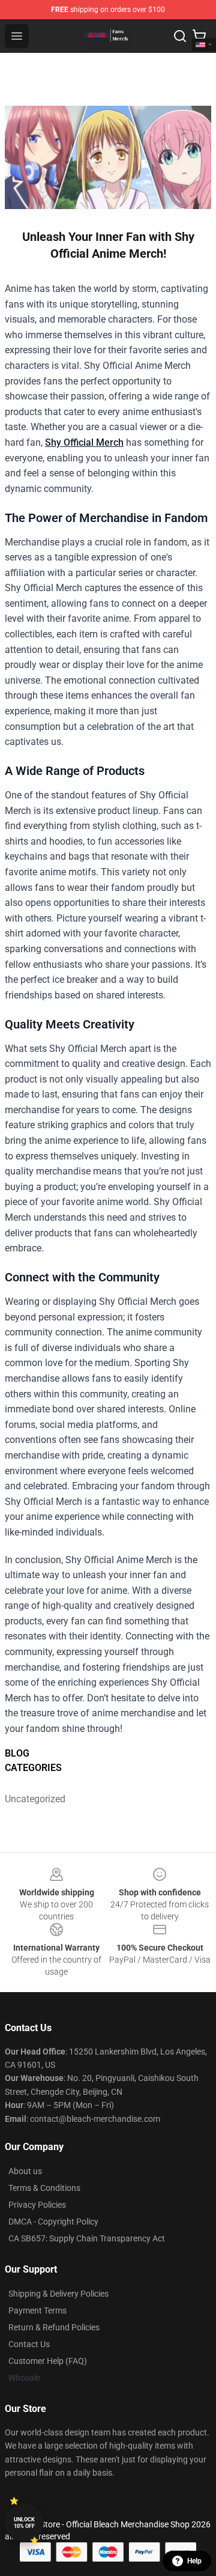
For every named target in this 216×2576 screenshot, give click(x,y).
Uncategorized (31, 1799)
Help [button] (194, 2561)
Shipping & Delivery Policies (58, 2294)
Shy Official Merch (84, 442)
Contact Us (29, 2344)
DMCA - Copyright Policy (53, 2222)
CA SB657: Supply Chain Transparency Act (87, 2238)
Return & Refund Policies (54, 2327)
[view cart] (199, 36)
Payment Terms (37, 2310)
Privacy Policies (37, 2205)
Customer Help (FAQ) (48, 2361)
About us (25, 2171)
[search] (180, 36)
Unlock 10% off (24, 2523)
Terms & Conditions (44, 2188)
